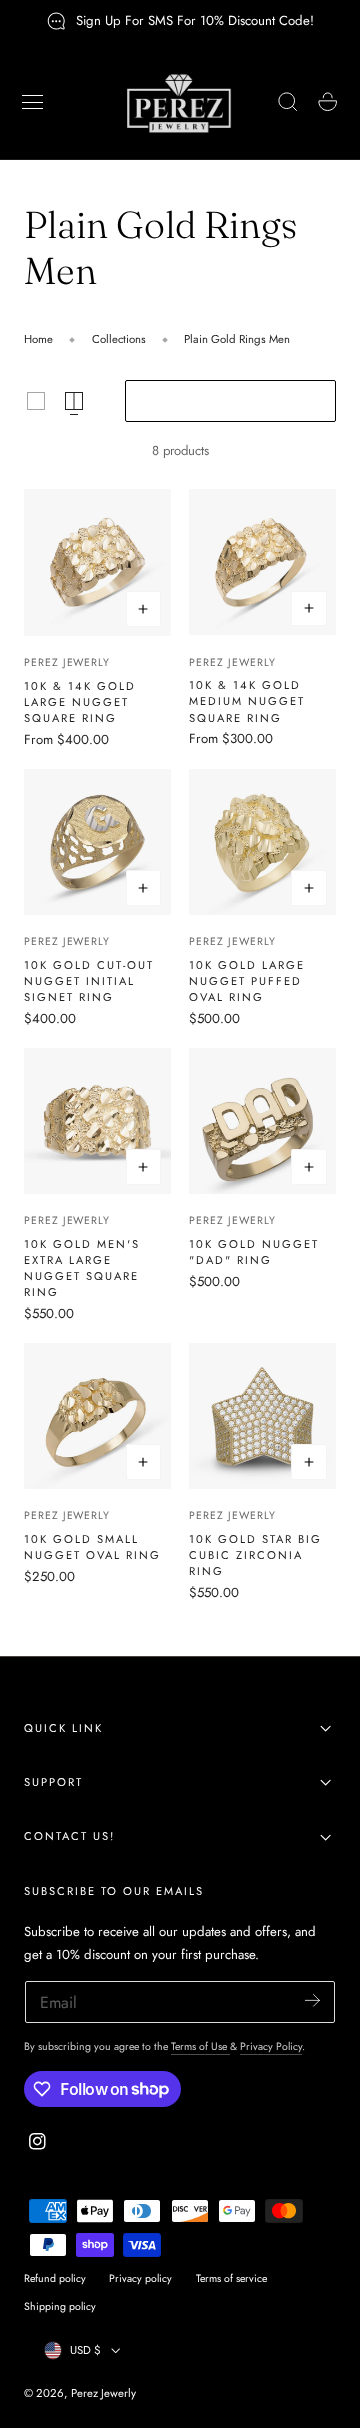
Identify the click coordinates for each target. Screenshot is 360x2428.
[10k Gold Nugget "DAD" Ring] (262, 1121)
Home (38, 339)
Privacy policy (140, 2278)
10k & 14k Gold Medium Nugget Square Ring (247, 701)
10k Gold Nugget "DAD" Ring (254, 1252)
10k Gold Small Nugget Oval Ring (92, 1547)
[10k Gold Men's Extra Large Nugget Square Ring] (97, 1121)
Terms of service (231, 2278)
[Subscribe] (312, 2000)
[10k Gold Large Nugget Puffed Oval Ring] (262, 842)
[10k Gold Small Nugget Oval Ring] (97, 1416)
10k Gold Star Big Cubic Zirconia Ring (255, 1555)
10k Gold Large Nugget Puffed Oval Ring (247, 981)
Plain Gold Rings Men (237, 339)
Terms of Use (200, 2046)
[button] (33, 102)
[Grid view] (36, 401)
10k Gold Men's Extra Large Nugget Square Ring (82, 1268)
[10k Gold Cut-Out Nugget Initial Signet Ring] (97, 842)
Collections (119, 339)
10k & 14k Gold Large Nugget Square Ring (80, 702)
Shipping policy (60, 2306)
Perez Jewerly (67, 662)
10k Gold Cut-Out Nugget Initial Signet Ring (89, 981)
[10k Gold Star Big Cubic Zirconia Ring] (262, 1416)
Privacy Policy (271, 2046)
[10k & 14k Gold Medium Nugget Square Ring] (262, 562)
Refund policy (55, 2278)
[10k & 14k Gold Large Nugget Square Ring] (97, 562)
